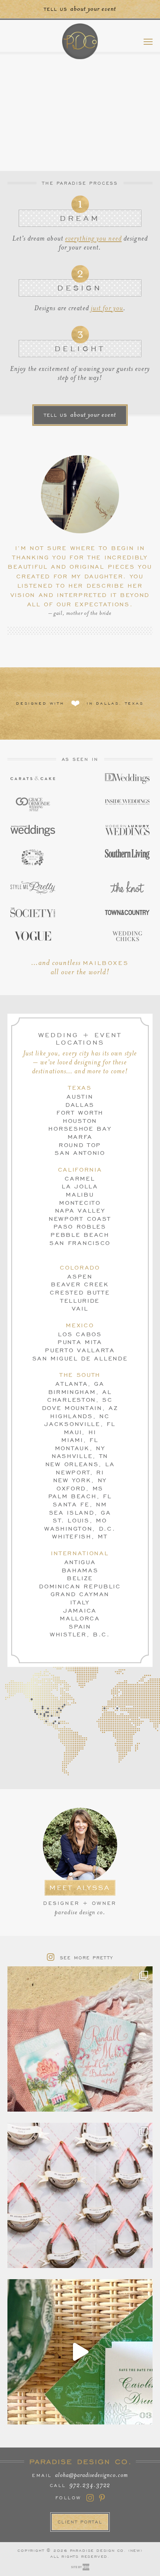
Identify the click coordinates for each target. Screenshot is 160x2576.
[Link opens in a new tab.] (33, 778)
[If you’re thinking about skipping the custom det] (80, 2195)
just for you (107, 308)
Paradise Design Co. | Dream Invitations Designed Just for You (80, 41)
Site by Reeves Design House (80, 2567)
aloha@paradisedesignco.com (92, 2475)
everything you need (93, 239)
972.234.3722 (90, 2485)
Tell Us (80, 415)
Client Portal (80, 2522)
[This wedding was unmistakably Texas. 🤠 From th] (80, 2352)
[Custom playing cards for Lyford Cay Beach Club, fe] (80, 2039)
